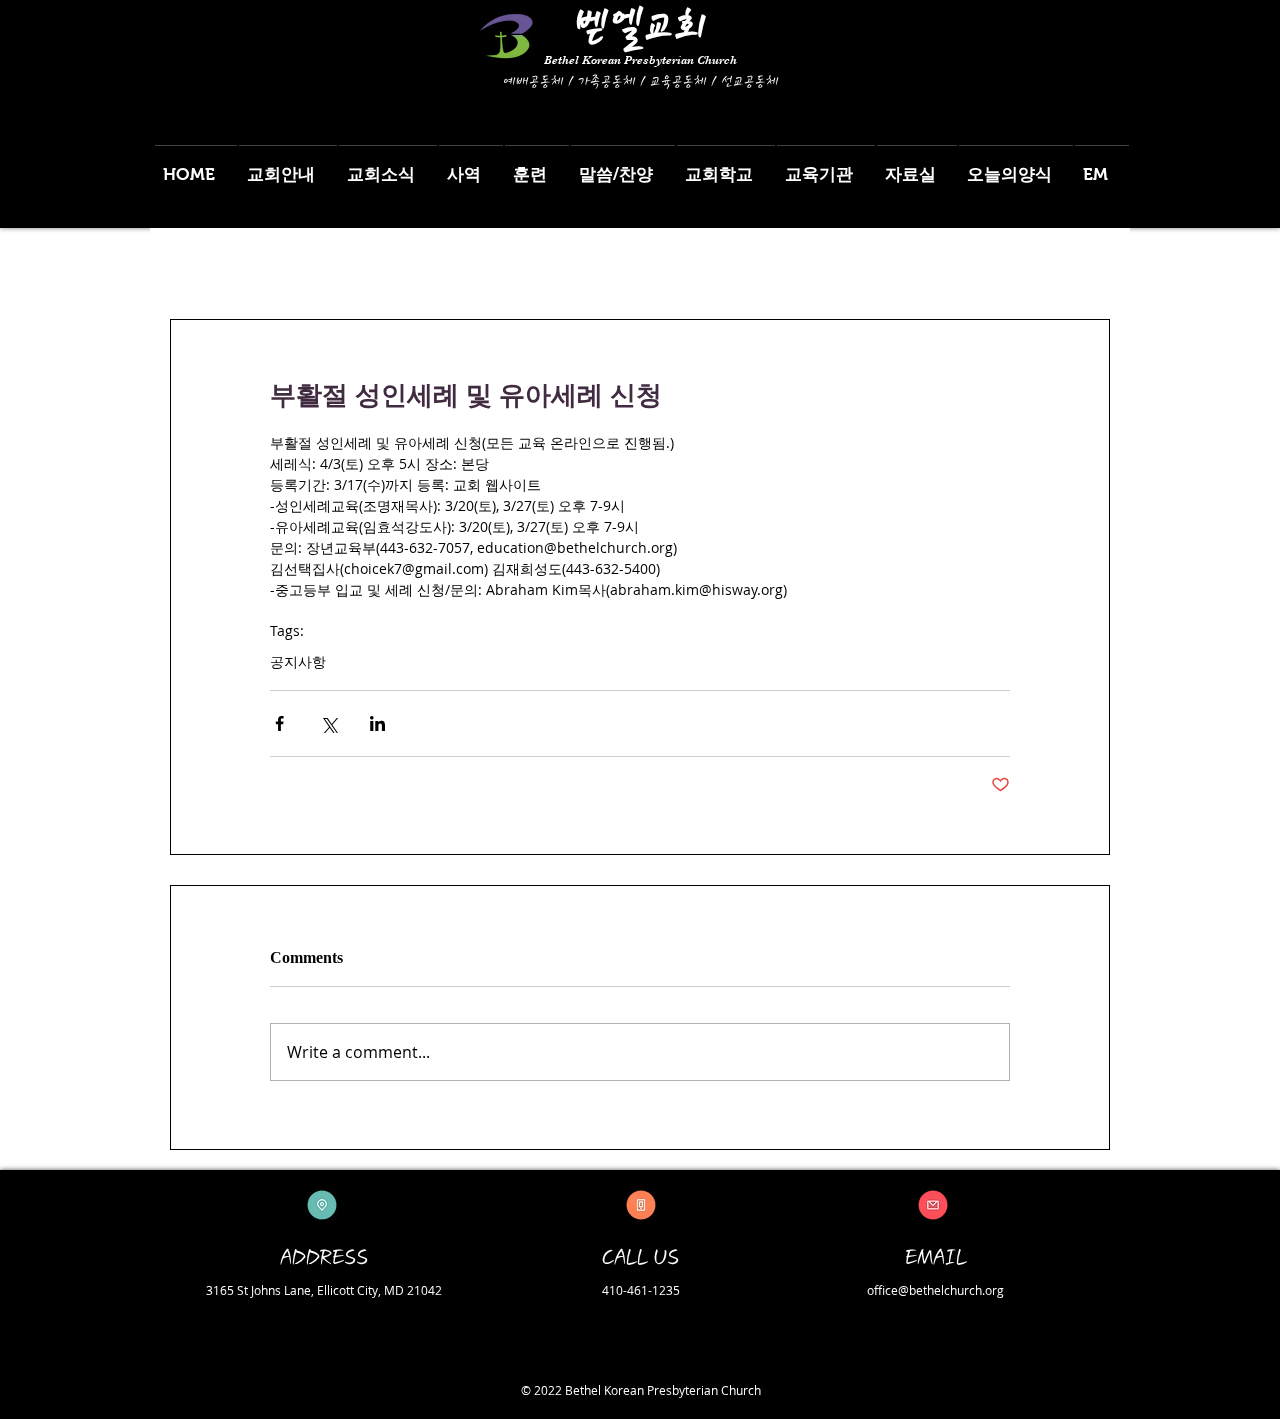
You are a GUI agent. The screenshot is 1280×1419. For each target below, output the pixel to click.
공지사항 (298, 661)
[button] (288, 165)
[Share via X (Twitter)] (328, 723)
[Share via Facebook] (279, 723)
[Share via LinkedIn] (377, 723)
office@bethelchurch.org (935, 1290)
